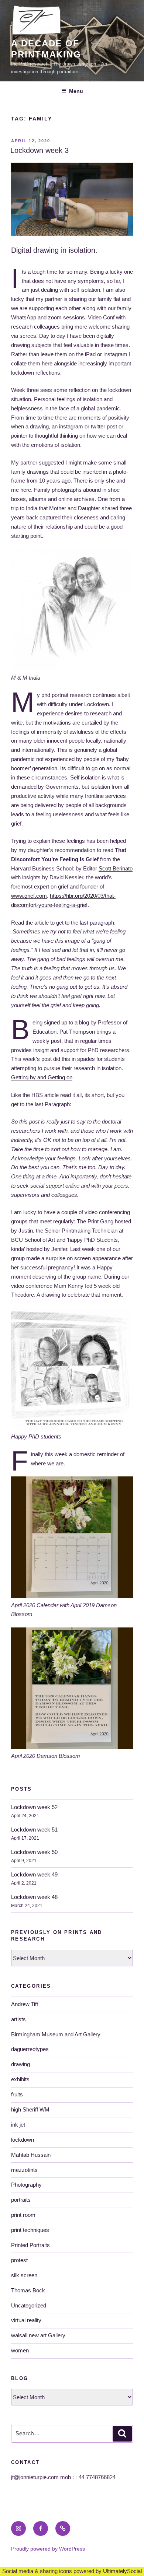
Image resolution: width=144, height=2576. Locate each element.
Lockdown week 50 (34, 1852)
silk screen (24, 2275)
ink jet (18, 2125)
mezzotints (24, 2170)
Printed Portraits (30, 2245)
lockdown (23, 2140)
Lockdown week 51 (34, 1830)
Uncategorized (29, 2305)
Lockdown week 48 (34, 1897)
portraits (21, 2200)
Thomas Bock (28, 2290)
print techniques (30, 2230)
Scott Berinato (116, 868)
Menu (76, 91)
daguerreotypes (30, 2049)
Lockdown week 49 (34, 1874)
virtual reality (26, 2320)
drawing (20, 2064)
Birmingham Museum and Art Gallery (56, 2034)
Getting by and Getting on (42, 1077)
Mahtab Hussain (31, 2155)
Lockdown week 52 (34, 1807)
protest (19, 2260)
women (20, 2350)
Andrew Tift (25, 2004)
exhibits (20, 2079)
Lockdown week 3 (40, 150)
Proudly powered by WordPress (48, 2549)
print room (23, 2215)
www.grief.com (29, 896)
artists (18, 2019)
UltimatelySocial (122, 2571)
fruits (17, 2094)
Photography (26, 2185)
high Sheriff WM (30, 2109)
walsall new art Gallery (38, 2335)
